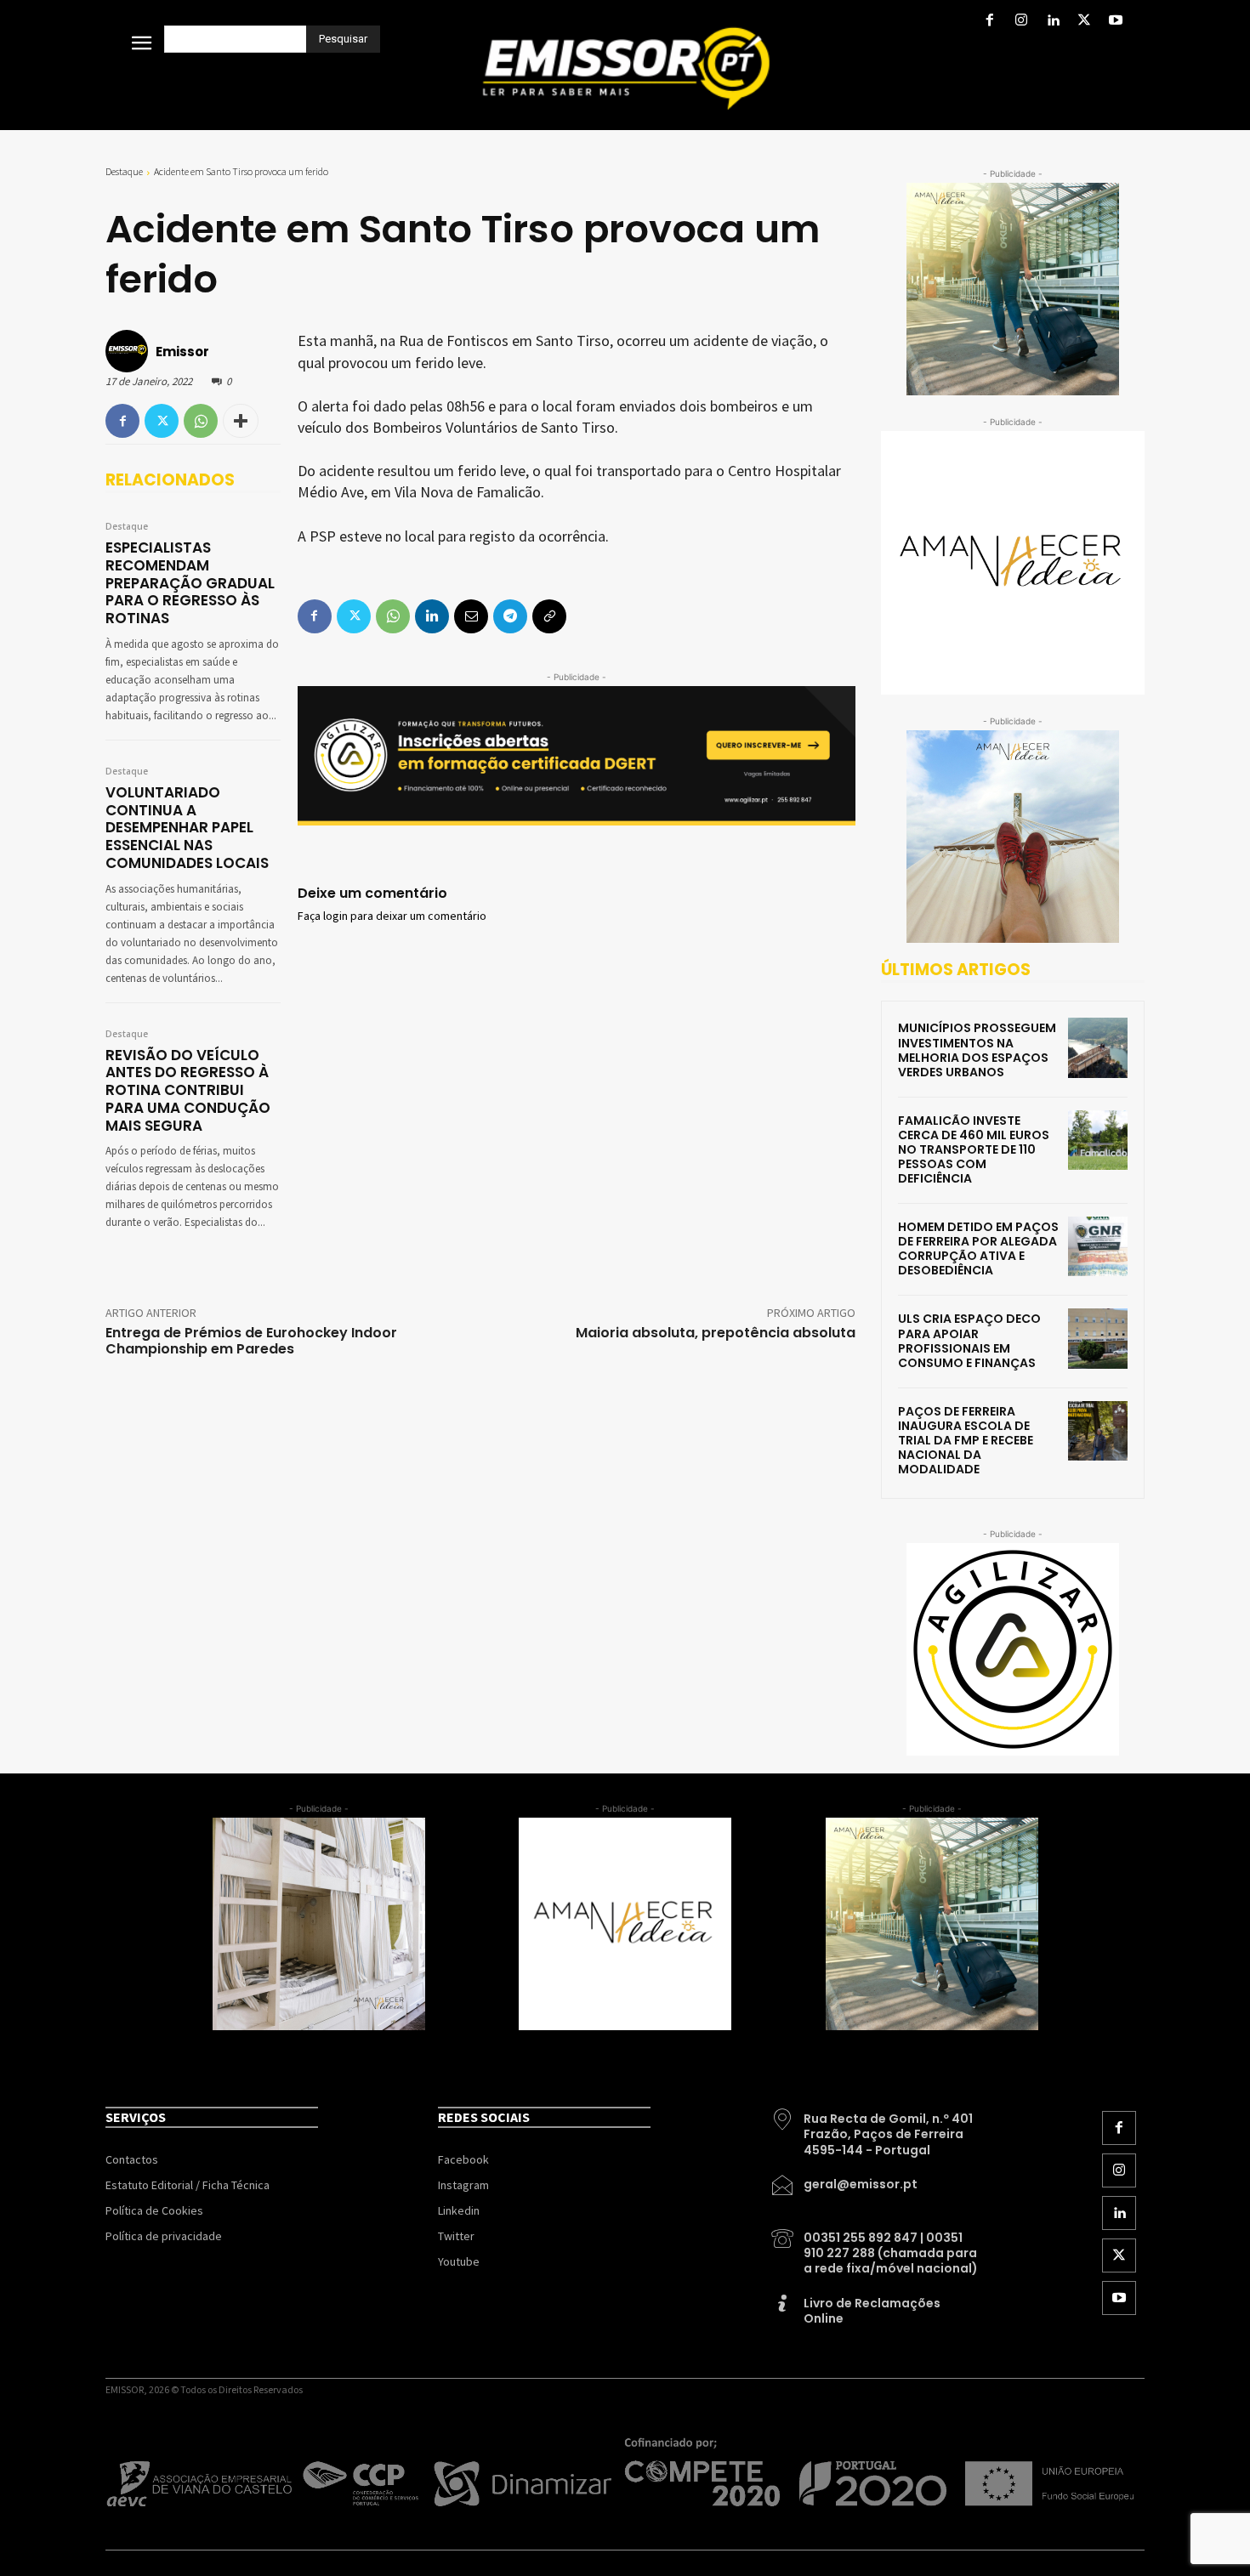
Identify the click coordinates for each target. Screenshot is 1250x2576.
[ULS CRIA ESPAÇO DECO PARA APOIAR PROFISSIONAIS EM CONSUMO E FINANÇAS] (1098, 1338)
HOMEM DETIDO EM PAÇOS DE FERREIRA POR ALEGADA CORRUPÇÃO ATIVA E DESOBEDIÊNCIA (978, 1248)
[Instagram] (1021, 22)
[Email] (471, 616)
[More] (241, 421)
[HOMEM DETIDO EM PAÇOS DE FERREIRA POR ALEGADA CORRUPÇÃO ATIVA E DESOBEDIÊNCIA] (1098, 1246)
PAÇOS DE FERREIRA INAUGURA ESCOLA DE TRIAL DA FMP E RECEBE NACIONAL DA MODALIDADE (966, 1440)
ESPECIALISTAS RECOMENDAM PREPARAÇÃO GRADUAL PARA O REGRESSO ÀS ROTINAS (190, 583)
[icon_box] (876, 2128)
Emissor (182, 352)
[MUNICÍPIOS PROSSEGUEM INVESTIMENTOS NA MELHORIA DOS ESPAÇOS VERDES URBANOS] (1098, 1047)
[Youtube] (1116, 22)
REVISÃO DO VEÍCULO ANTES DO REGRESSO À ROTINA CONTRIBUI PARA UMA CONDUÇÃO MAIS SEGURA (188, 1090)
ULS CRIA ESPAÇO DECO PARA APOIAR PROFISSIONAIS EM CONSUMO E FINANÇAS (969, 1340)
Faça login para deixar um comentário (392, 916)
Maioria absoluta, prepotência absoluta (716, 1333)
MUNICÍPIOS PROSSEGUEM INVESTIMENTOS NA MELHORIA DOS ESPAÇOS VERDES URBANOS (977, 1050)
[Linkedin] (1052, 22)
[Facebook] (989, 22)
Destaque (124, 171)
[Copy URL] (549, 616)
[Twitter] (1085, 22)
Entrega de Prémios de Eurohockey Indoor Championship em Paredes (251, 1341)
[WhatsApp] (201, 421)
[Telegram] (510, 616)
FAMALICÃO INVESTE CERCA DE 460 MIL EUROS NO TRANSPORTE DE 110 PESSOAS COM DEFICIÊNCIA (974, 1149)
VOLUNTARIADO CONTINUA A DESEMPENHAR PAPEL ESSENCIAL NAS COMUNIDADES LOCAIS (187, 828)
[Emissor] (129, 351)
